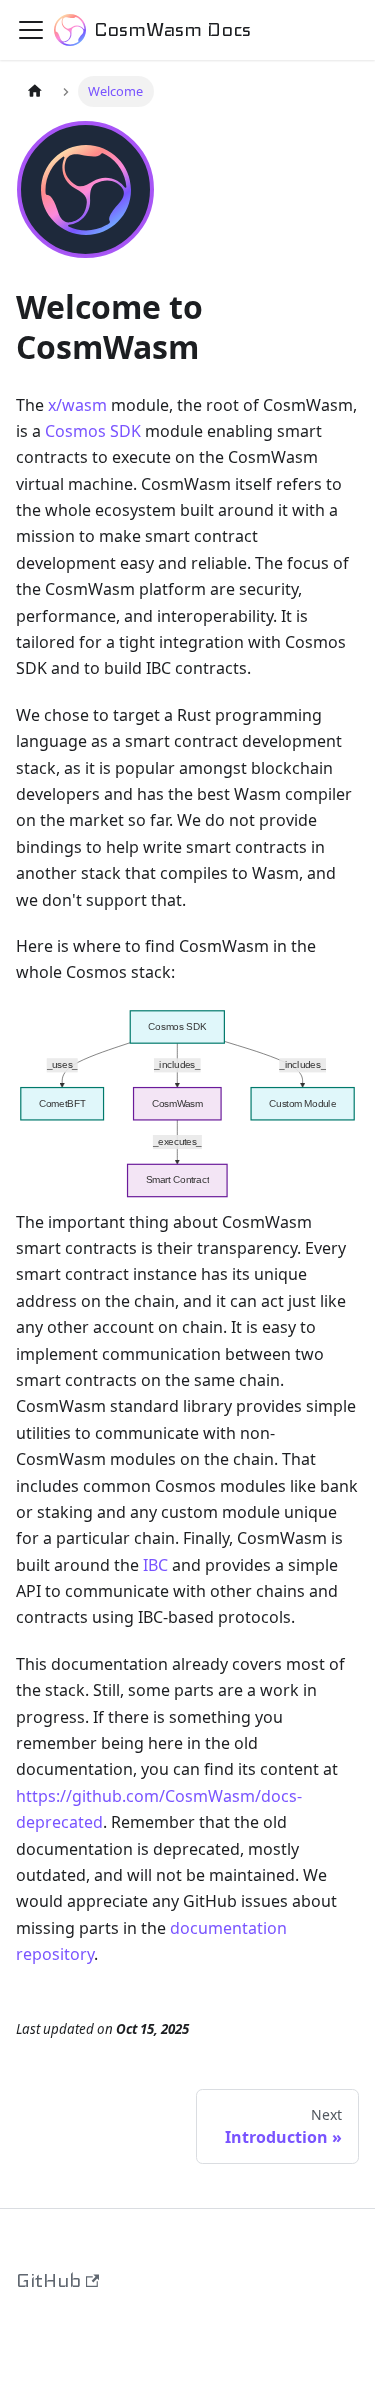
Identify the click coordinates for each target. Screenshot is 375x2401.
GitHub (48, 2280)
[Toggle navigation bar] (31, 30)
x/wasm (77, 405)
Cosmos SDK (93, 431)
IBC (155, 1565)
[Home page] (35, 91)
